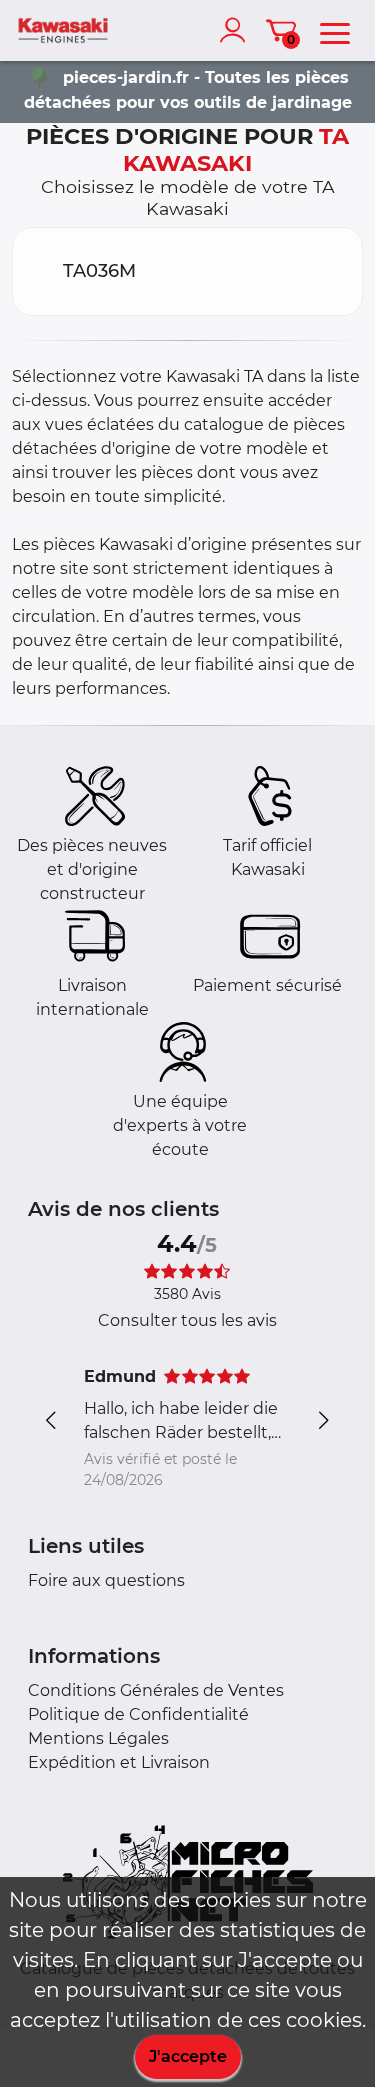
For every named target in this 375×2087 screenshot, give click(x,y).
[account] (237, 30)
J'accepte (188, 2056)
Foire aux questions (106, 1580)
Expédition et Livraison (119, 1762)
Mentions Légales (98, 1738)
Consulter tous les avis (187, 1320)
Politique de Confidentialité (138, 1714)
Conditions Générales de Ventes (156, 1690)
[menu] (335, 30)
